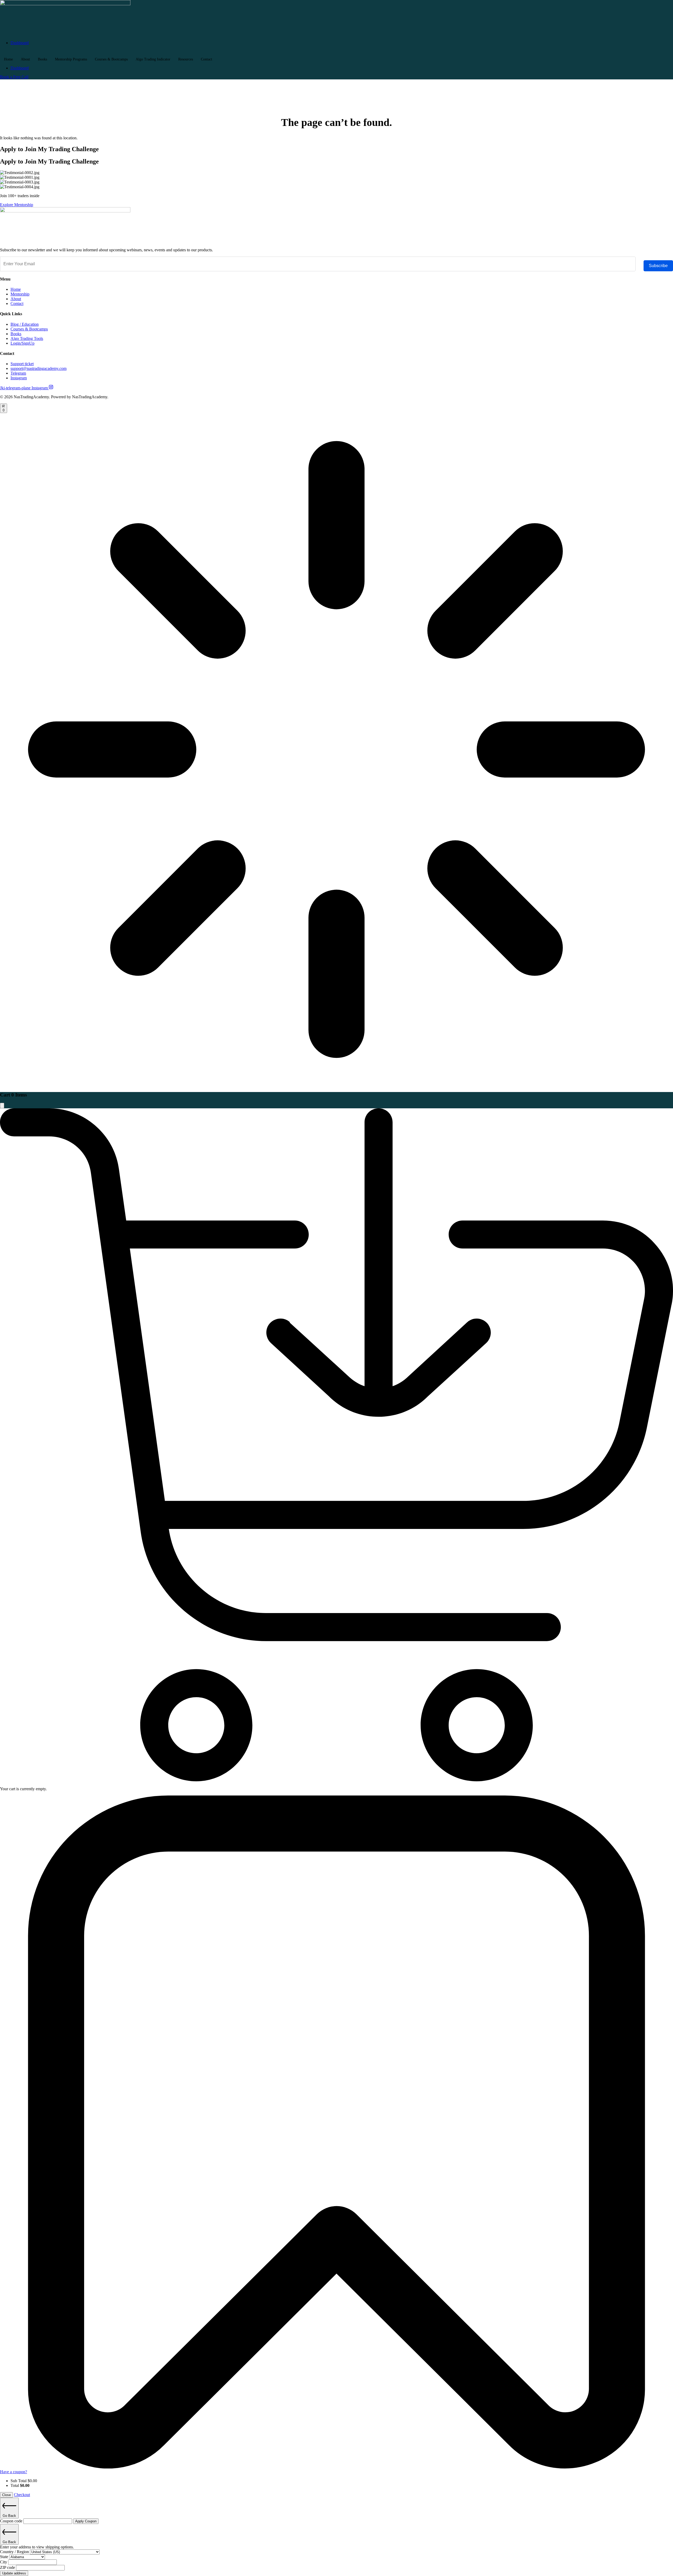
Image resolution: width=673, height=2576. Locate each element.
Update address (14, 2573)
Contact (207, 59)
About (25, 59)
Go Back (9, 2516)
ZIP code (8, 2567)
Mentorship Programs (71, 59)
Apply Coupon (86, 2521)
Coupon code (12, 2521)
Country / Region (15, 2552)
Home (8, 59)
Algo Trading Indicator (153, 59)
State (5, 2557)
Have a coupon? (14, 2472)
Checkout (22, 2495)
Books (42, 59)
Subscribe (658, 266)
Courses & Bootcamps (111, 59)
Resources (186, 59)
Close (6, 2495)
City (4, 2562)
